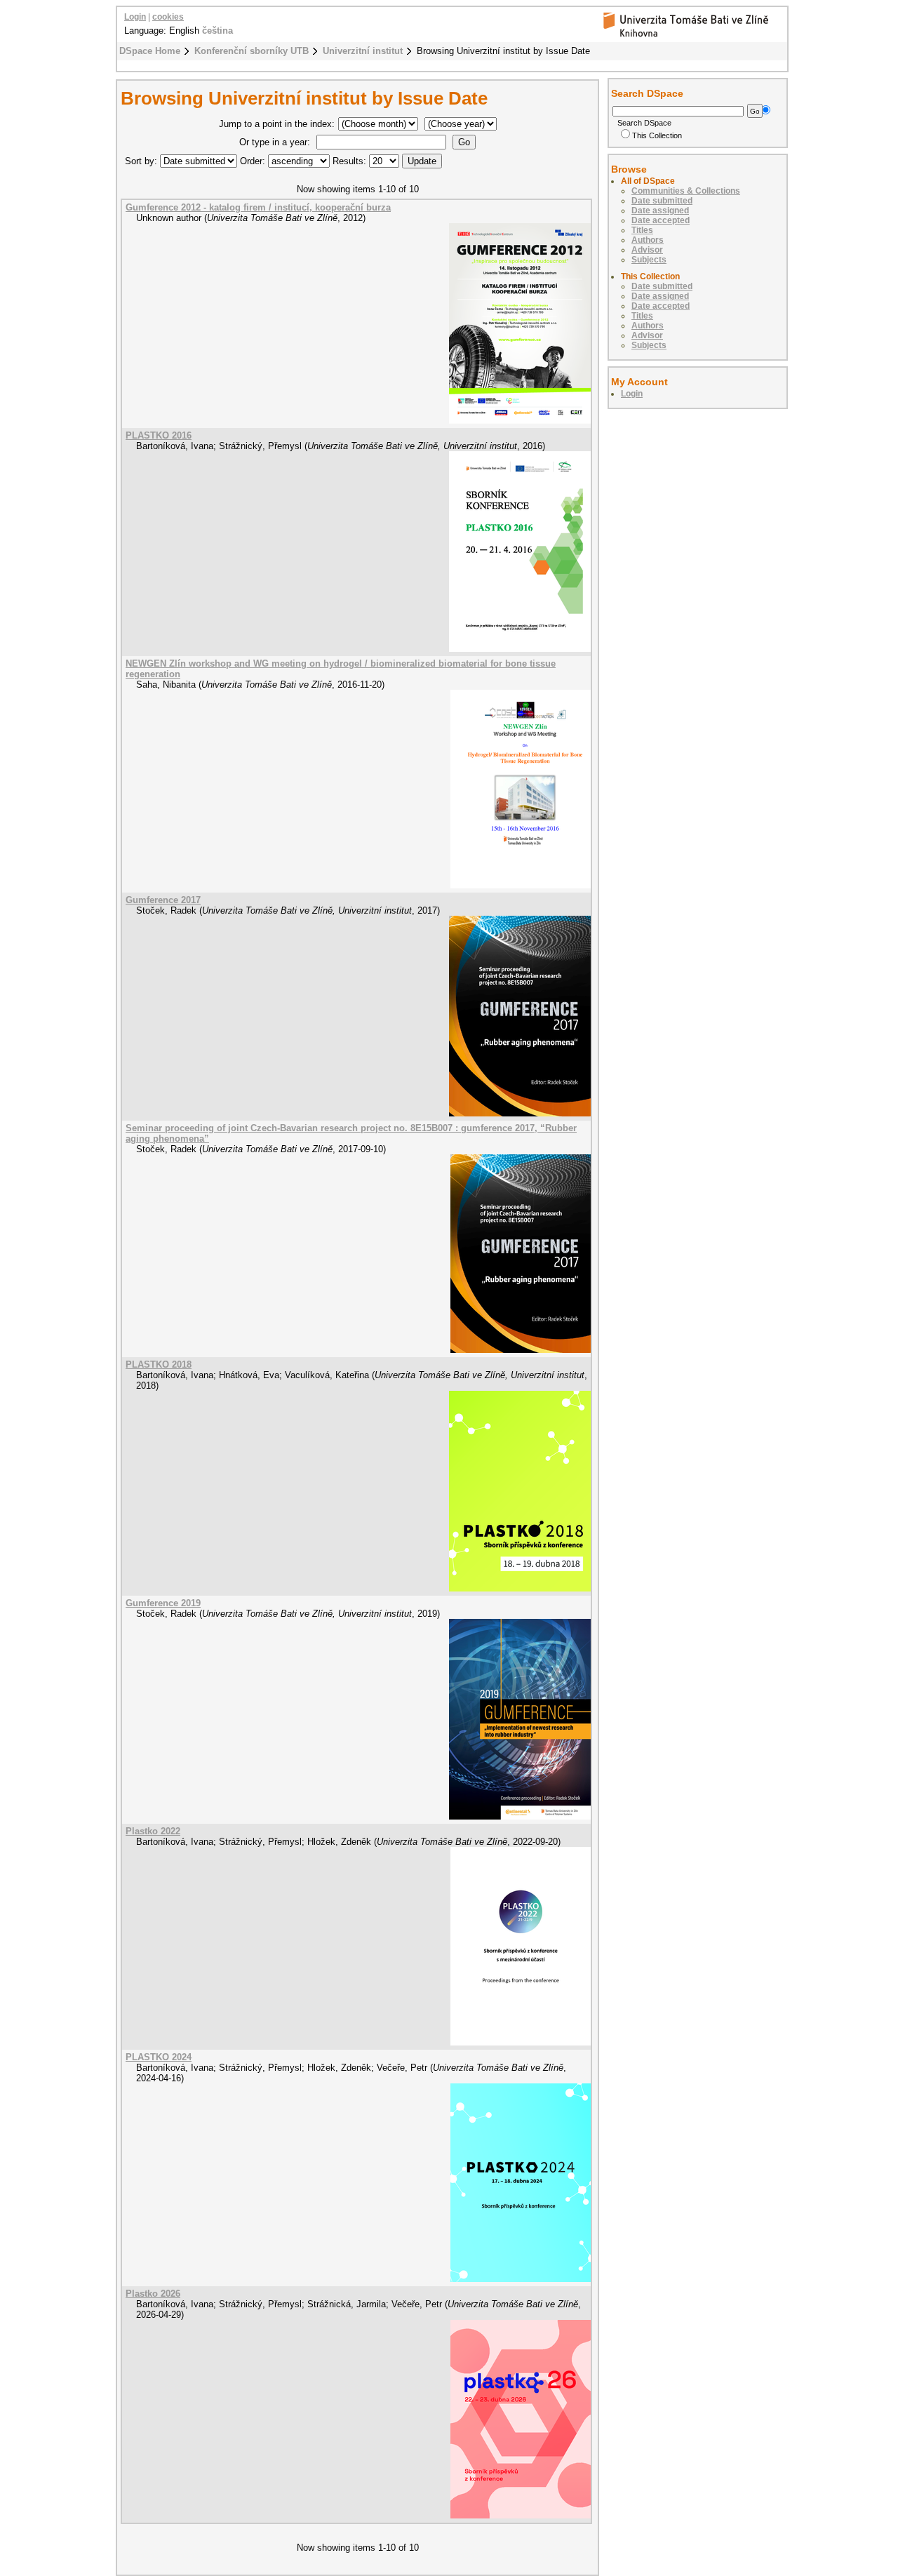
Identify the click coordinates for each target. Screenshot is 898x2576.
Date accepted (661, 220)
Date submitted (662, 201)
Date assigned (660, 211)
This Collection (657, 135)
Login (135, 17)
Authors (648, 240)
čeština (217, 31)
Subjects (649, 260)
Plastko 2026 (153, 2294)
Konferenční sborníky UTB (252, 51)
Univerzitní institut (363, 51)
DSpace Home (150, 51)
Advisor (647, 250)
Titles (642, 230)
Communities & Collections (686, 191)
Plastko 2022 (153, 1831)
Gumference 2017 (163, 900)
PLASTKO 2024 (159, 2057)
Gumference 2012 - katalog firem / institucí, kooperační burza (258, 207)
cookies (168, 17)
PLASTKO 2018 (159, 1364)
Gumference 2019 (163, 1603)
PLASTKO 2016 (159, 435)
